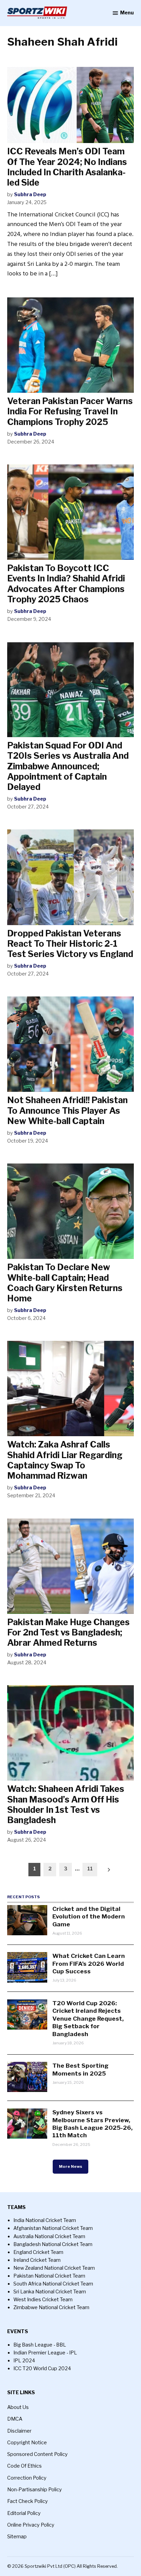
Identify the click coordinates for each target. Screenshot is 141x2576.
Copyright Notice (27, 2443)
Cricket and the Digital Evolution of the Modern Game (89, 1916)
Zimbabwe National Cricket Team (51, 2307)
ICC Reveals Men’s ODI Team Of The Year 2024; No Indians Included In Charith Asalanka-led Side (67, 167)
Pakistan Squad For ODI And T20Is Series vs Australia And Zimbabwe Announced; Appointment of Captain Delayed (68, 766)
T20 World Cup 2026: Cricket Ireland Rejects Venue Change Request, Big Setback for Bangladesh (88, 2018)
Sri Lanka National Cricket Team (50, 2292)
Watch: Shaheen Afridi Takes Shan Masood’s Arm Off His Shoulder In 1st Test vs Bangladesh (66, 1804)
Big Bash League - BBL (40, 2345)
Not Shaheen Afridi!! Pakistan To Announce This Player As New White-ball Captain (67, 1110)
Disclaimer (19, 2431)
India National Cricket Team (45, 2220)
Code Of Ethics (24, 2466)
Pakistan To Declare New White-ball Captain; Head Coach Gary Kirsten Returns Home (65, 1283)
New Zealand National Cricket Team (54, 2268)
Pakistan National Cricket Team (49, 2276)
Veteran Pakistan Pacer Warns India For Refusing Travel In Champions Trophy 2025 (70, 411)
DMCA (15, 2419)
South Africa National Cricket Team (53, 2284)
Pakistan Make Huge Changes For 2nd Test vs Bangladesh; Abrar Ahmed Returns (68, 1632)
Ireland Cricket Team (37, 2260)
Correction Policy (27, 2478)
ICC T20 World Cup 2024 (42, 2368)
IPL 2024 (24, 2361)
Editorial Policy (24, 2513)
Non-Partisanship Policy (35, 2490)
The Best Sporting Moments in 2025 (80, 2069)
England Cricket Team (38, 2252)
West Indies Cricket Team (43, 2300)
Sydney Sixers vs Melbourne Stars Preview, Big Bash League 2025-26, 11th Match (92, 2124)
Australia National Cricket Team (49, 2236)
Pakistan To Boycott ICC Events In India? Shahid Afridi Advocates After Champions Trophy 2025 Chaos (66, 584)
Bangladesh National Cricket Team (53, 2244)
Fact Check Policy (28, 2501)
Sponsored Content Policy (37, 2454)
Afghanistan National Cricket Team (53, 2228)
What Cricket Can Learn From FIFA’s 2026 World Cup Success (89, 1963)
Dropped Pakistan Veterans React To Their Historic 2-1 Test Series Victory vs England (70, 944)
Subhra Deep (30, 194)
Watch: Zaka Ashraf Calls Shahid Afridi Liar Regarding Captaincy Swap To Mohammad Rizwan (65, 1460)
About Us (18, 2407)
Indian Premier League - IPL (45, 2353)
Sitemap (17, 2537)
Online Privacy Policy (31, 2525)
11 (90, 1869)
